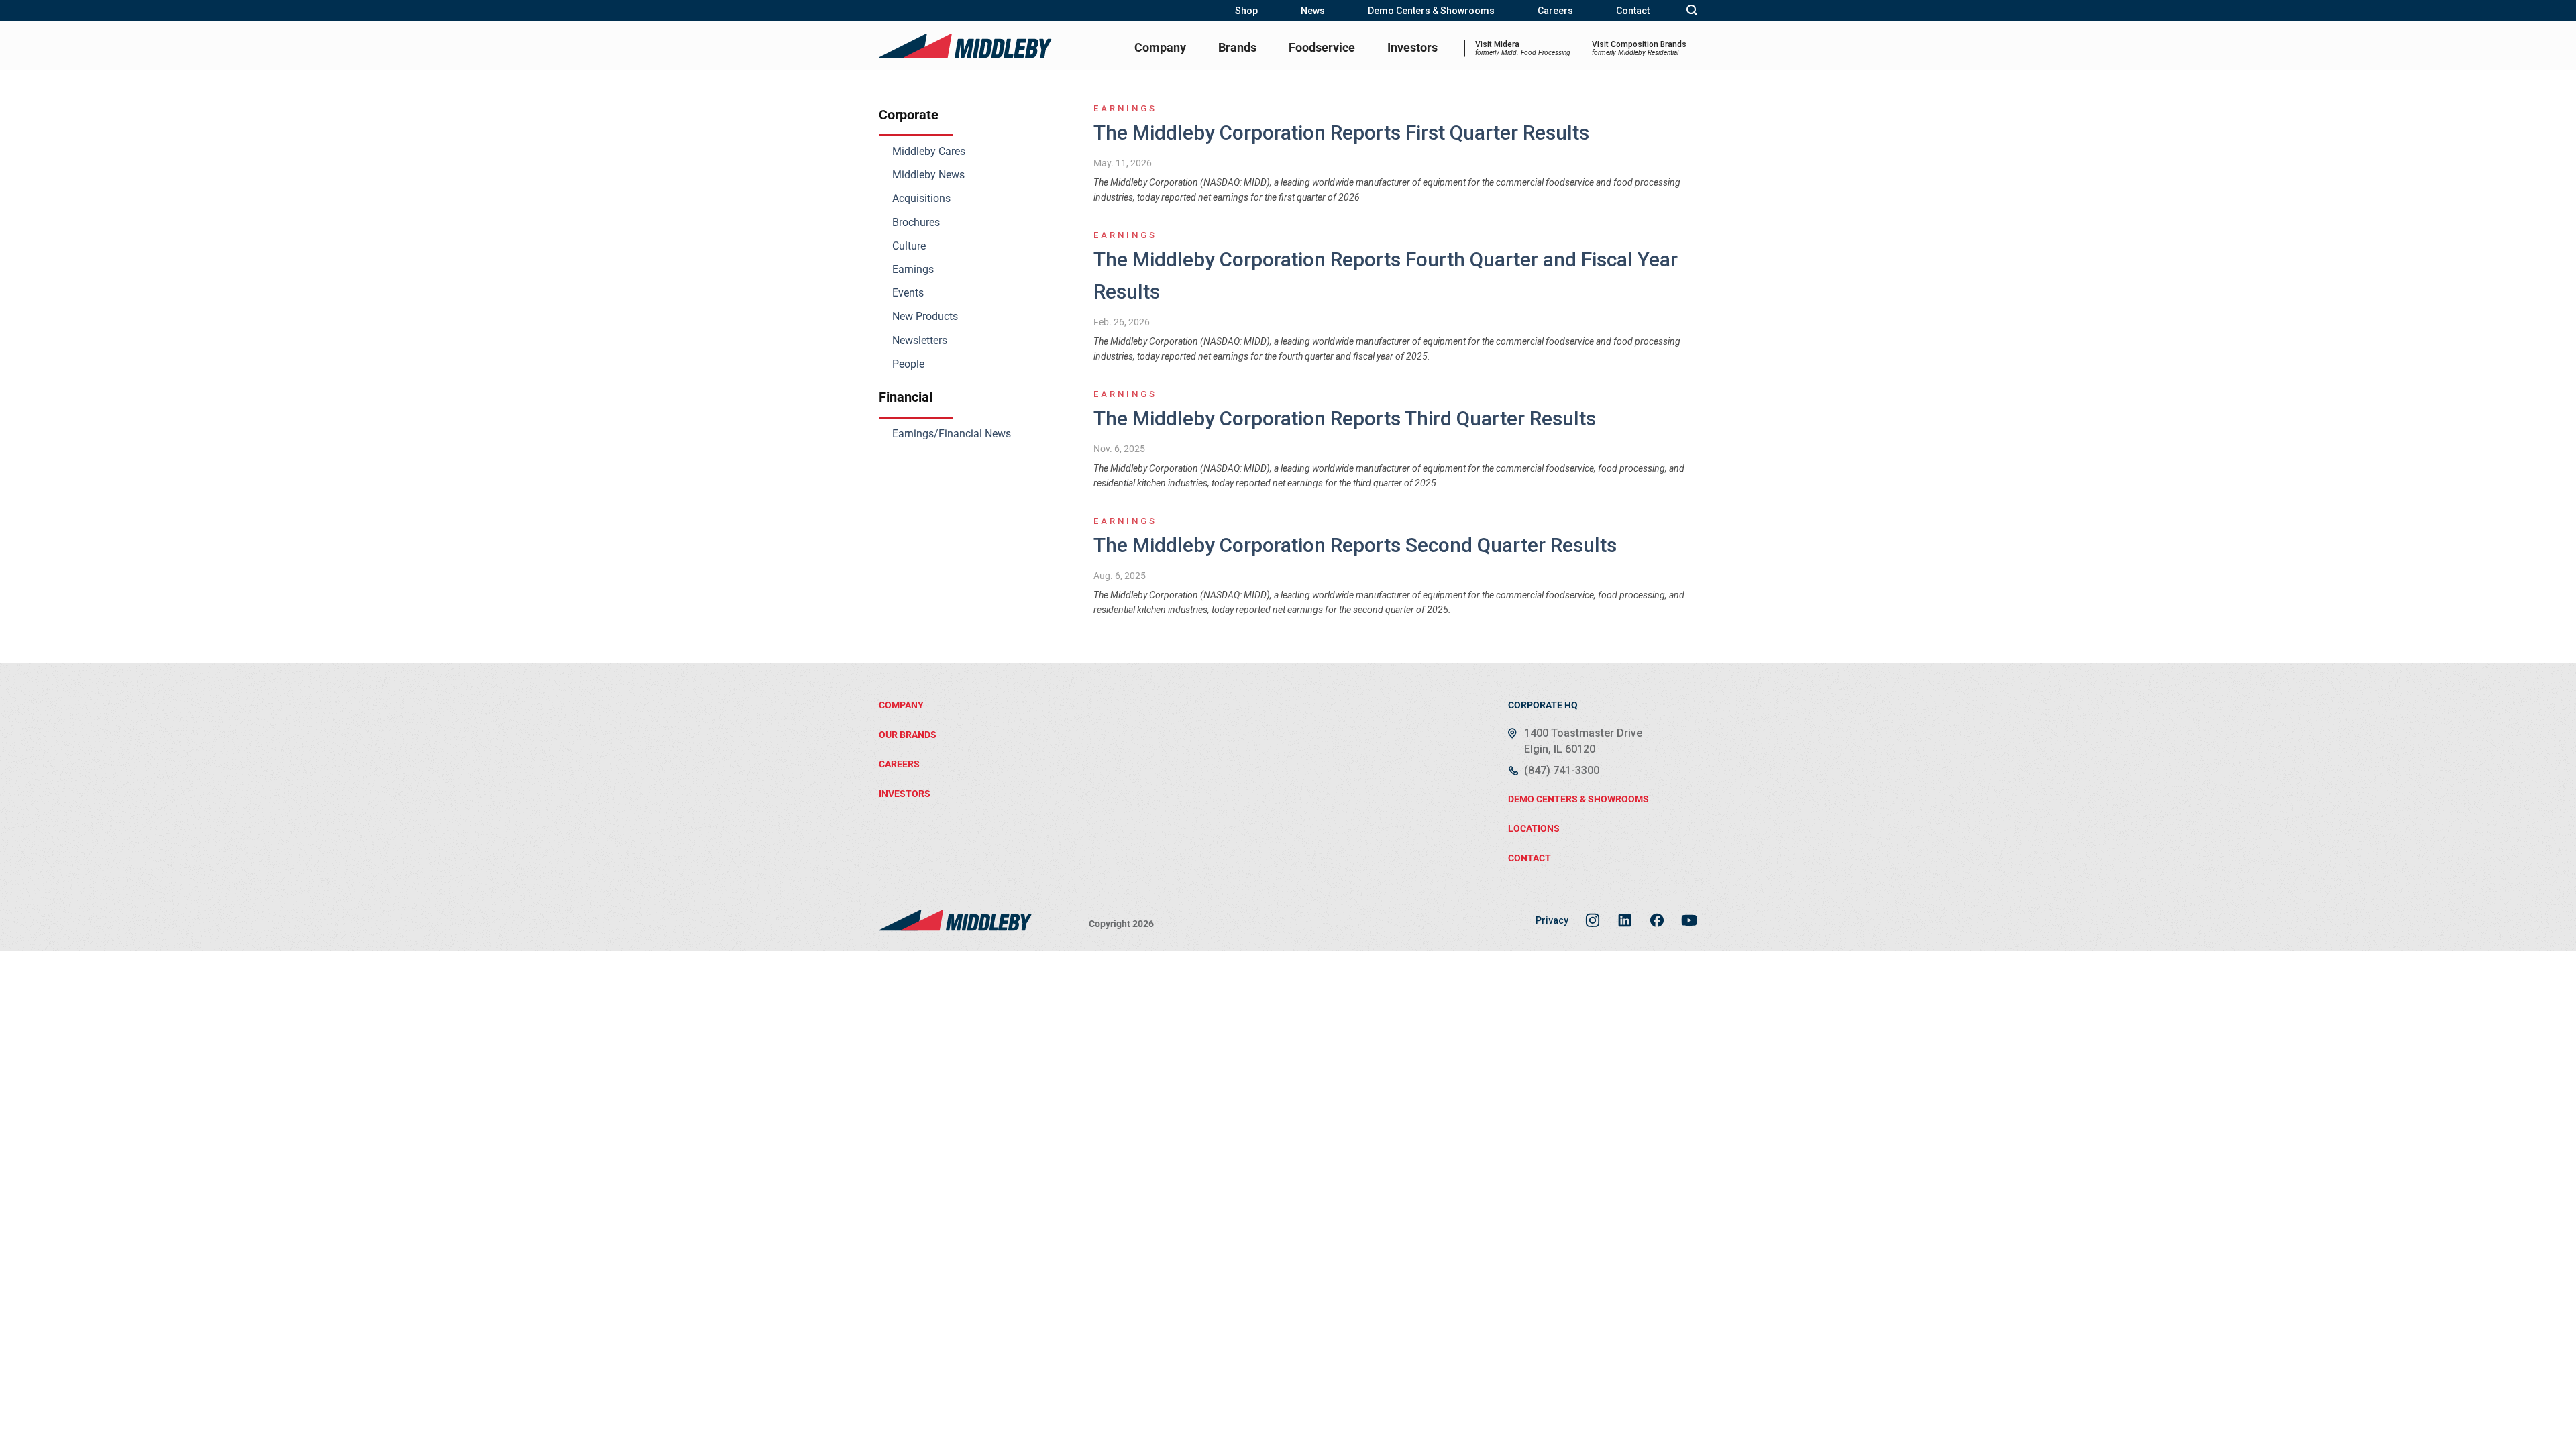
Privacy (1552, 920)
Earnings (913, 269)
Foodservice (1322, 47)
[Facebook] (1657, 920)
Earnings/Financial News (952, 434)
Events (908, 293)
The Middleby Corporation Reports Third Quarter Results (1345, 418)
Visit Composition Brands (1639, 48)
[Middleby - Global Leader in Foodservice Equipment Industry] (966, 46)
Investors (1412, 47)
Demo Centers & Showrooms (1431, 11)
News (1313, 11)
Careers (1555, 11)
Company (1160, 47)
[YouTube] (1689, 920)
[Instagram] (1593, 920)
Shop (1246, 11)
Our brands (908, 735)
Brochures (916, 222)
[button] (1692, 10)
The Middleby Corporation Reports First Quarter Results (1341, 132)
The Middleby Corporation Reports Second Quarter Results (1355, 545)
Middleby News (928, 175)
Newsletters (920, 340)
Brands (1237, 47)
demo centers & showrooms (1578, 799)
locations (1534, 828)
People (908, 364)
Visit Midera (1523, 48)
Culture (909, 246)
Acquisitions (921, 198)
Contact (1633, 11)
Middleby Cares (929, 151)
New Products (925, 316)
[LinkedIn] (1625, 920)
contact (1529, 858)
